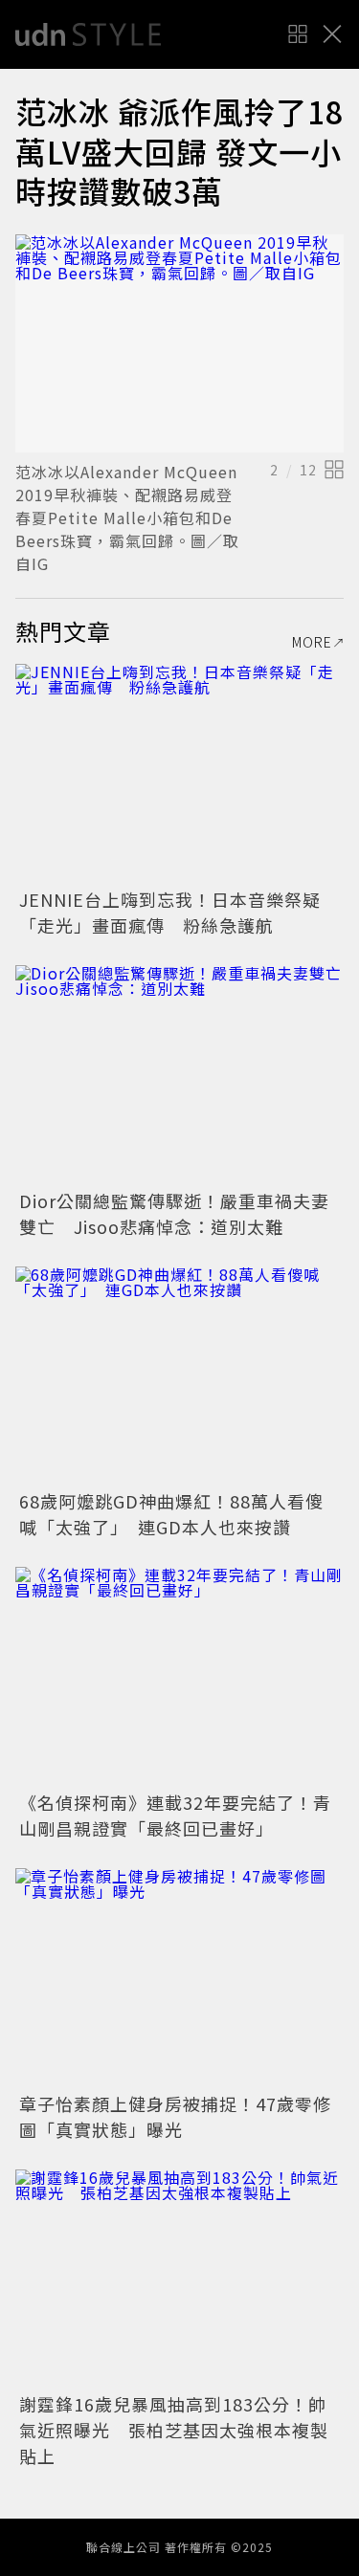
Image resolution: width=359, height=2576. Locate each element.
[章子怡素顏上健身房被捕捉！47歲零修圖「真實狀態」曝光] (179, 1978)
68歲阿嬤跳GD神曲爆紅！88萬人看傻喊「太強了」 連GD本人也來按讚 (171, 1514)
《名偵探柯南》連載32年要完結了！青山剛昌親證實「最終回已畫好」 (175, 1815)
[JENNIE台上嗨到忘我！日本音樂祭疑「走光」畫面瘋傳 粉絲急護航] (179, 773)
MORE (312, 642)
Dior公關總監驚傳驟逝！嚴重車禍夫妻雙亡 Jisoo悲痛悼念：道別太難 (174, 1213)
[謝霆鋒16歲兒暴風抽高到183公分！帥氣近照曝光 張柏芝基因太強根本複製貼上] (179, 2279)
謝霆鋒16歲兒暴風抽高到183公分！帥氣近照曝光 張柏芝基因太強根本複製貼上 (174, 2430)
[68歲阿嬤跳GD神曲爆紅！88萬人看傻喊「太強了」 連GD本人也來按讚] (179, 1376)
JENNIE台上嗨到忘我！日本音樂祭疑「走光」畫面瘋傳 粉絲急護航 (170, 912)
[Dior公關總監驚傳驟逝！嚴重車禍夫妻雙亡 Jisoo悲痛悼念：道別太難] (179, 1075)
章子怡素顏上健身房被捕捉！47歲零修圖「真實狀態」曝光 (175, 2116)
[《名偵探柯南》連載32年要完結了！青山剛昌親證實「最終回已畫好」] (179, 1676)
